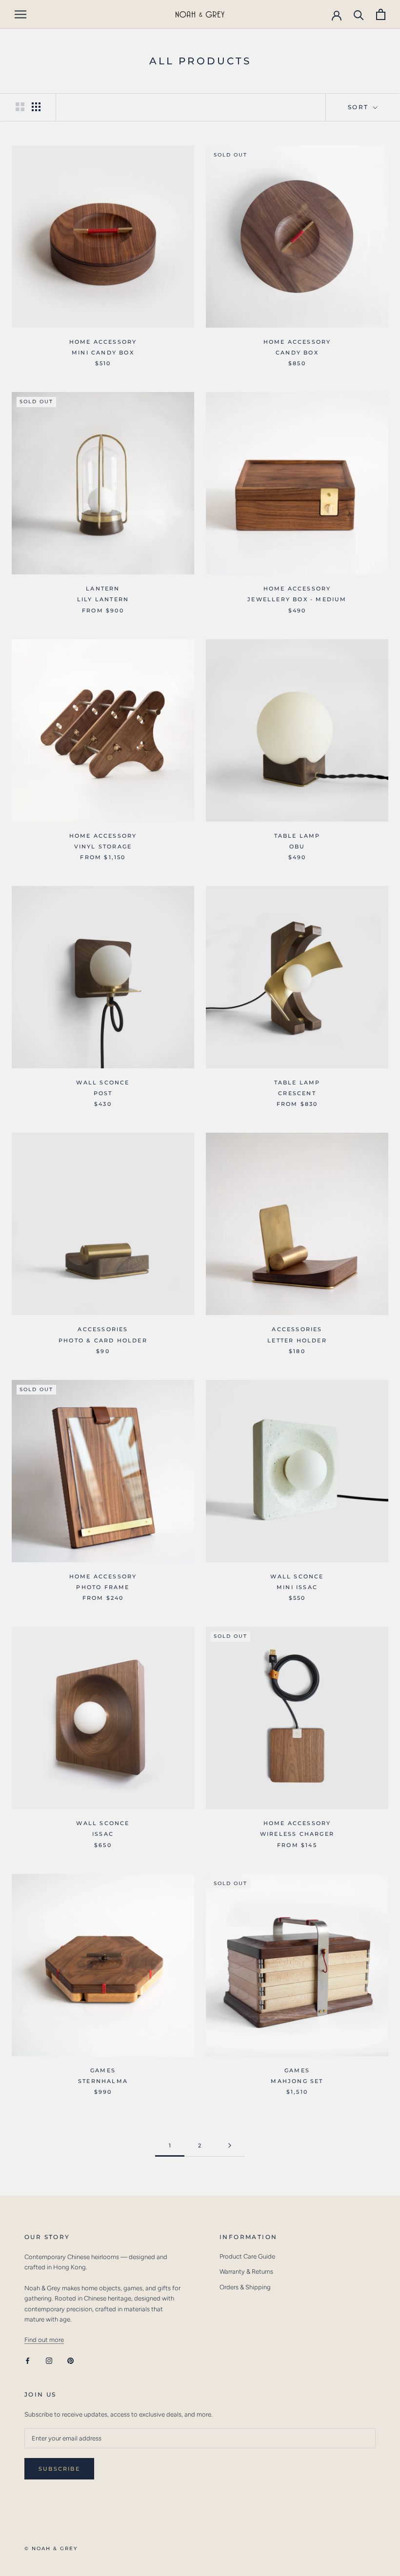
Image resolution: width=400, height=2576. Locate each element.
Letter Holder (297, 1340)
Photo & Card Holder (103, 1340)
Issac (103, 1834)
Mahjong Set (297, 2081)
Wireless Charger (297, 1834)
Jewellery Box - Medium (297, 599)
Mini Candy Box (103, 353)
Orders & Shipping (245, 2287)
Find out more (44, 2340)
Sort (360, 107)
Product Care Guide (247, 2256)
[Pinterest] (70, 2360)
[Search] (359, 14)
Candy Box (297, 353)
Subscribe (59, 2469)
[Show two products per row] (20, 107)
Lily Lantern (103, 599)
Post (103, 1093)
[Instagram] (49, 2360)
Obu (297, 846)
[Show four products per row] (36, 107)
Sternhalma (103, 2081)
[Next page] (230, 2146)
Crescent (297, 1093)
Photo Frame (103, 1587)
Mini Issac (297, 1587)
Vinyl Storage (103, 846)
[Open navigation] (20, 14)
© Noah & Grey (51, 2548)
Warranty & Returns (246, 2271)
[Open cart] (381, 14)
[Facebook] (28, 2360)
